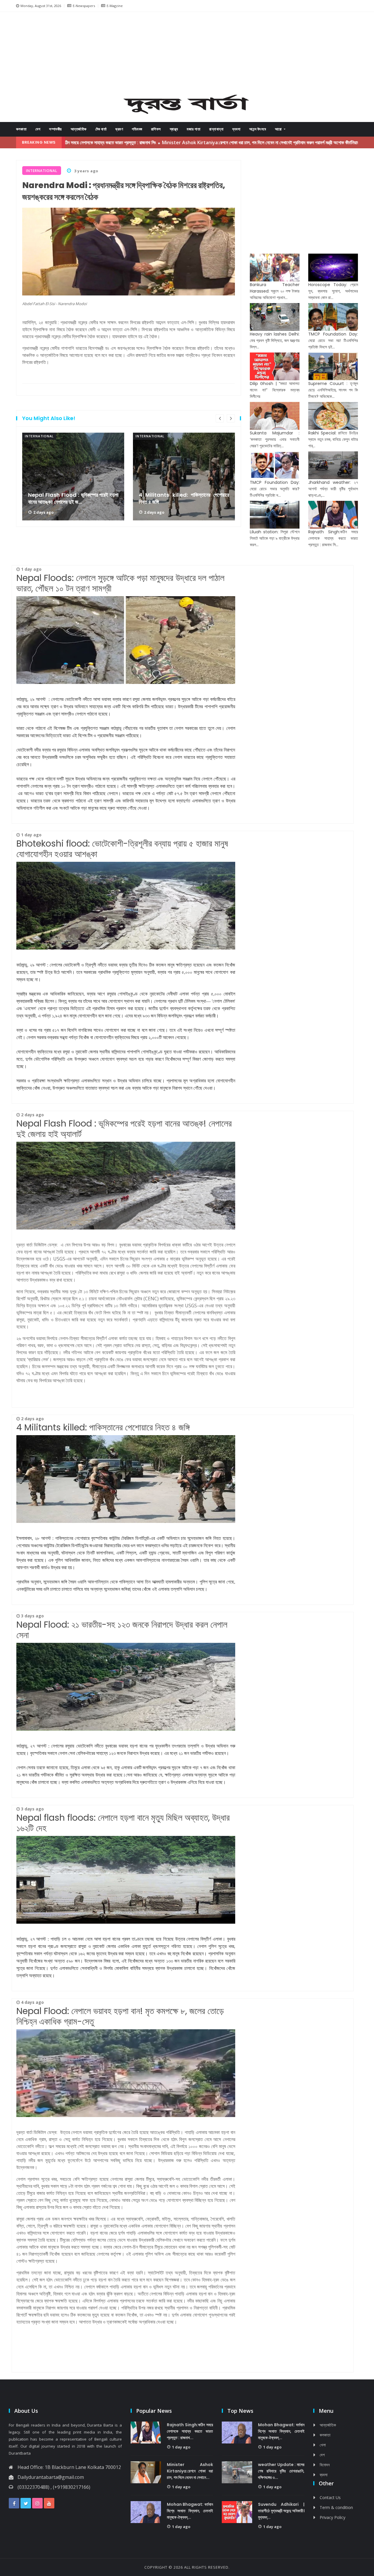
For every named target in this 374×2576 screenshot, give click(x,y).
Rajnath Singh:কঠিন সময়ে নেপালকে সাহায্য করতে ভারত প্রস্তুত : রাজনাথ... (190, 2431)
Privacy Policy (333, 2517)
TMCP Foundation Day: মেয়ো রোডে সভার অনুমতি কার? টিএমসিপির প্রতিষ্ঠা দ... (275, 489)
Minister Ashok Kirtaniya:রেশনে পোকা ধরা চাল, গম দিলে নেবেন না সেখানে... (190, 2471)
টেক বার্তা (101, 129)
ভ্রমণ (119, 129)
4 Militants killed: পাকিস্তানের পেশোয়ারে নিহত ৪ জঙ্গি (184, 498)
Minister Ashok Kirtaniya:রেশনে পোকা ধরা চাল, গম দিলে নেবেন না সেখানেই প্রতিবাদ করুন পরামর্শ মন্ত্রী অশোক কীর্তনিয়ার (183, 142)
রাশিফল (156, 129)
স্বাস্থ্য (174, 129)
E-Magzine (115, 6)
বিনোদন (325, 2465)
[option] (73, 477)
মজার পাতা (194, 129)
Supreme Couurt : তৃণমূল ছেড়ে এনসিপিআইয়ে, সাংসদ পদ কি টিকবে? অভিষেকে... (333, 390)
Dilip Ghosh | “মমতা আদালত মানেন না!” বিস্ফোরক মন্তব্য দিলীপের (275, 390)
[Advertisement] (187, 54)
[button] (38, 55)
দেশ (38, 129)
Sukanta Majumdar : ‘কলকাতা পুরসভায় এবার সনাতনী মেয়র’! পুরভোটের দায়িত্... (275, 439)
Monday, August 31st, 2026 (41, 6)
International (39, 436)
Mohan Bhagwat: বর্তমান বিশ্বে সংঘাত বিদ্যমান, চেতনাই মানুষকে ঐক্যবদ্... (190, 2511)
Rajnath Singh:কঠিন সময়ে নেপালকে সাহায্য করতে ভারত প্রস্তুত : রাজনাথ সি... (333, 538)
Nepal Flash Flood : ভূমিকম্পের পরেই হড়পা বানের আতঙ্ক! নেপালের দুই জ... (73, 498)
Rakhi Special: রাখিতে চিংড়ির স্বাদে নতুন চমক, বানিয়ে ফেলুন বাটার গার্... (333, 439)
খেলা (323, 2445)
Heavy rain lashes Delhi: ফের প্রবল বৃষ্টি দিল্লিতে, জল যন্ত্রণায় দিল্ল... (275, 341)
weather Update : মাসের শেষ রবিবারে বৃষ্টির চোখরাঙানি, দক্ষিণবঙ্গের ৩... (281, 2471)
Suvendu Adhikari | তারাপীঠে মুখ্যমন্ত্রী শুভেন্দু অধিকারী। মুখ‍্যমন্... (281, 2511)
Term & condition (336, 2507)
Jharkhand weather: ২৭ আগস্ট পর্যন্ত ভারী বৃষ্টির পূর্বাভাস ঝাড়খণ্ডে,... (333, 489)
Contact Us (330, 2497)
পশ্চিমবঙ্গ (137, 129)
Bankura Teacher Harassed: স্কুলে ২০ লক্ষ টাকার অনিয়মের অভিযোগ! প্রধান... (275, 291)
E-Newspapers (84, 6)
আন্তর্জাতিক (79, 129)
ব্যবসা (236, 129)
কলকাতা (21, 129)
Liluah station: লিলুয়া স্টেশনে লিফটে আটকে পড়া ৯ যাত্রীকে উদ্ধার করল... (275, 538)
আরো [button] (279, 129)
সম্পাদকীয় (56, 129)
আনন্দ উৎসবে (258, 129)
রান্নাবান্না (216, 129)
